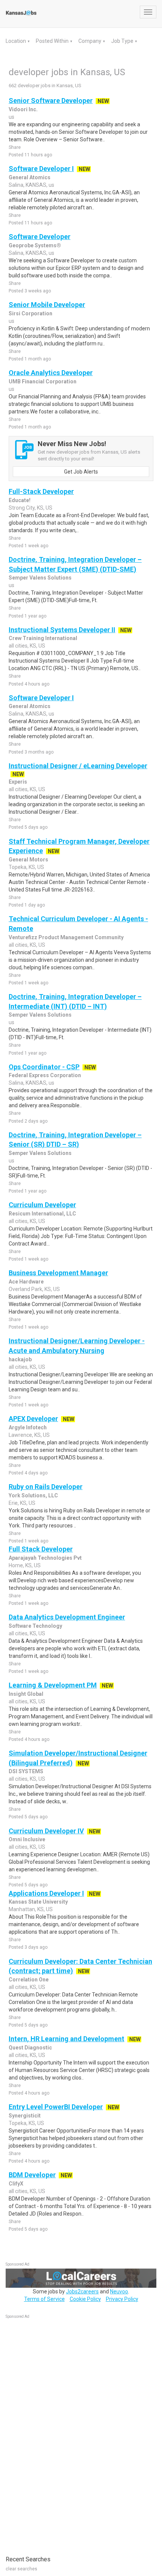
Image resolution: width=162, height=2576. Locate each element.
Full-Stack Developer (41, 491)
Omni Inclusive (27, 1839)
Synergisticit (25, 2116)
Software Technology (35, 1626)
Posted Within (53, 41)
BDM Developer (32, 2175)
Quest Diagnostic (30, 2048)
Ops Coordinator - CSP (44, 1067)
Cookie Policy (85, 2299)
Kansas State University (38, 1902)
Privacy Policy (122, 2299)
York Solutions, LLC (33, 1495)
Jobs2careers (82, 2291)
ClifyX (16, 2184)
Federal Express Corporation (45, 1075)
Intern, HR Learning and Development (66, 2039)
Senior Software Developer (51, 101)
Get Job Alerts (81, 472)
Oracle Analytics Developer (51, 373)
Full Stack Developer (41, 1549)
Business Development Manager (58, 1273)
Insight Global (26, 1694)
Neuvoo (119, 2291)
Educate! (20, 500)
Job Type (123, 41)
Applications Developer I (46, 1893)
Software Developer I (41, 169)
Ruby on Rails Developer (46, 1487)
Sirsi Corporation (31, 313)
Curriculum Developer (42, 1205)
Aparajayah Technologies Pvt (45, 1558)
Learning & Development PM (53, 1685)
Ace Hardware (26, 1282)
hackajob (20, 1359)
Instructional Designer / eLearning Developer (78, 766)
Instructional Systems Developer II (62, 630)
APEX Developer (33, 1419)
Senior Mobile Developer (47, 305)
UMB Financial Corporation (43, 381)
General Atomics (30, 177)
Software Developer (40, 237)
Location (16, 41)
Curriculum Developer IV (46, 1831)
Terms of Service (44, 2299)
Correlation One (29, 1980)
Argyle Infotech (28, 1427)
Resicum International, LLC (42, 1214)
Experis (18, 782)
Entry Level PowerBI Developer (56, 2107)
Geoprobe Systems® (35, 245)
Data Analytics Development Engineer (67, 1617)
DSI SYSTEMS (26, 1771)
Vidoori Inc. (23, 109)
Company (90, 41)
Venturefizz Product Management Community (66, 937)
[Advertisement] (62, 2433)
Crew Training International (43, 638)
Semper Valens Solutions (40, 578)
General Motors (28, 860)
